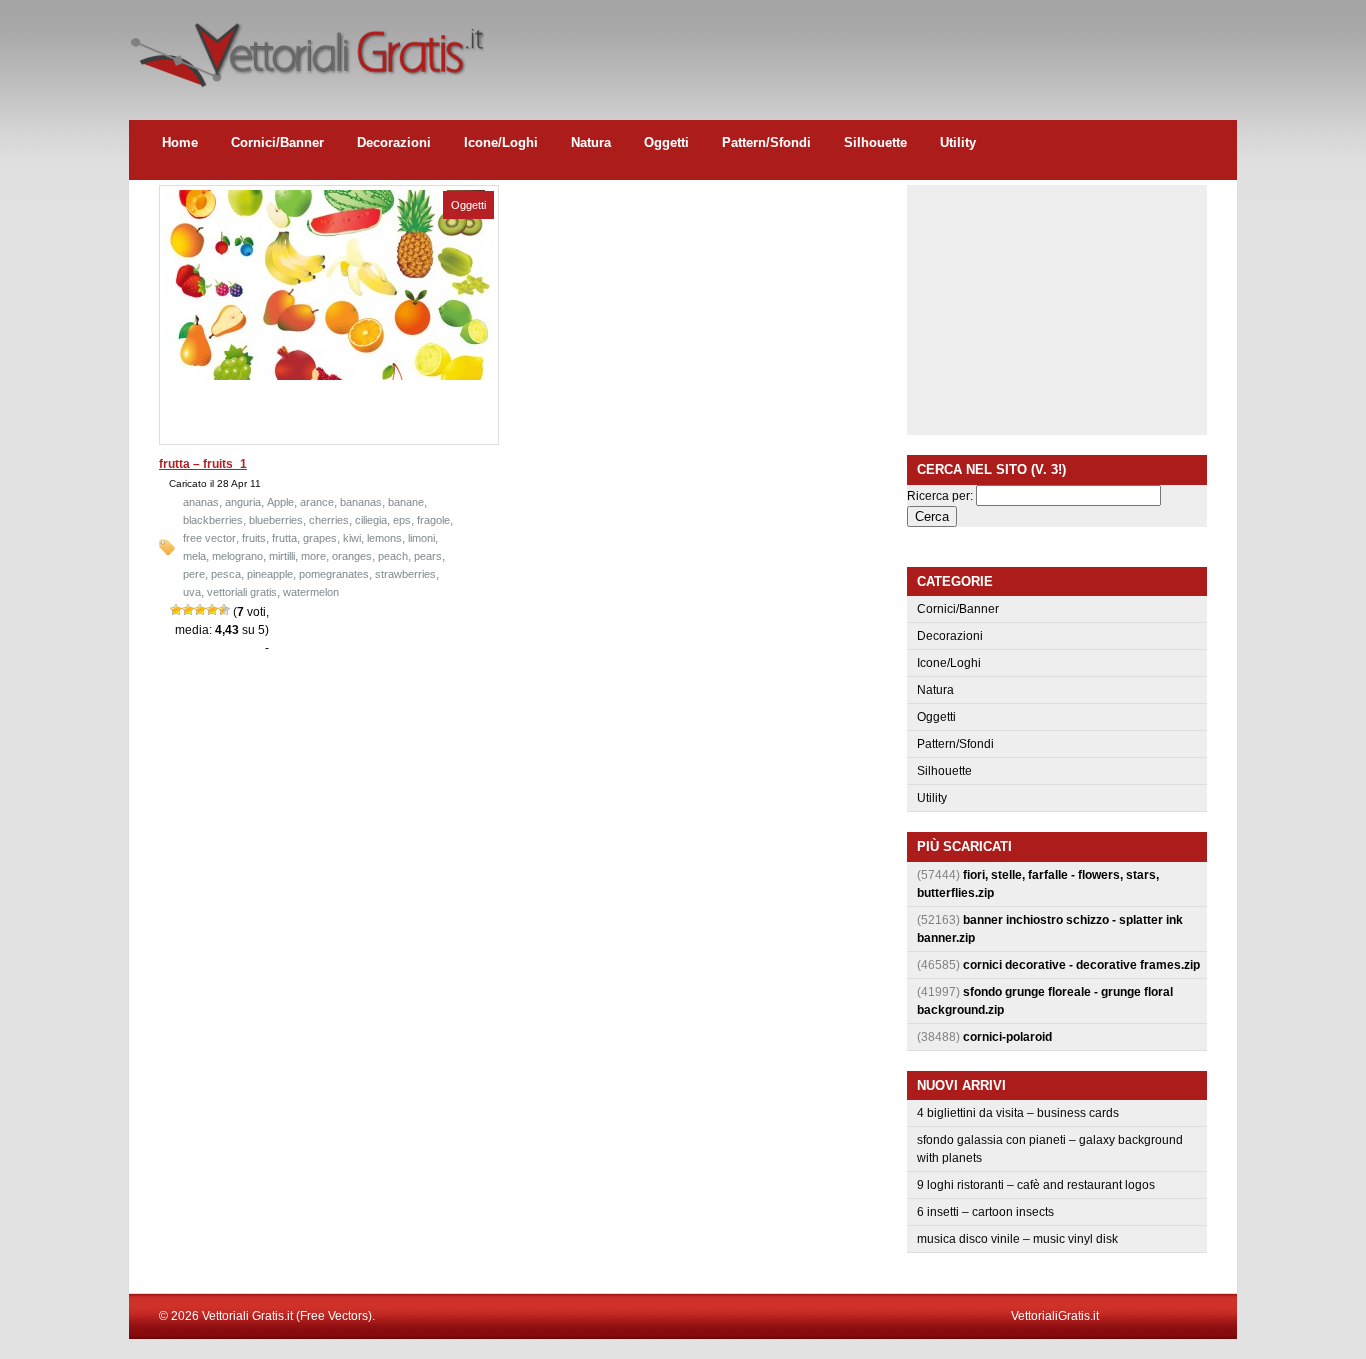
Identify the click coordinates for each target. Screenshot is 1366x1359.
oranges (352, 556)
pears (428, 556)
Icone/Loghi (501, 142)
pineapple (270, 574)
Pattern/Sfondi (766, 142)
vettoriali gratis (242, 592)
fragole (433, 520)
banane (406, 502)
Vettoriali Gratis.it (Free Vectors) (306, 50)
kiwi (352, 538)
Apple (280, 502)
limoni (421, 538)
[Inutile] (176, 610)
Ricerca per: (940, 496)
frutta (284, 538)
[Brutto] (188, 610)
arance (317, 502)
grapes (320, 538)
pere (194, 574)
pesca (226, 574)
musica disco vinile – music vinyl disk (1017, 1239)
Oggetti (666, 142)
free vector (209, 538)
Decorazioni (394, 142)
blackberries (213, 520)
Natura (591, 142)
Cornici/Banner (277, 142)
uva (192, 592)
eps (402, 520)
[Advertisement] (873, 45)
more (313, 556)
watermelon (311, 592)
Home (180, 142)
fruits (254, 538)
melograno (237, 556)
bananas (361, 502)
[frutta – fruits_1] (329, 376)
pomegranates (334, 574)
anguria (243, 502)
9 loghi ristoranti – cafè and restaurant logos (1036, 1185)
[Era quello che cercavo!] (224, 610)
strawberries (405, 574)
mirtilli (282, 556)
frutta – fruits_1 (203, 464)
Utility (958, 142)
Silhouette (875, 142)
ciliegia (371, 520)
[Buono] (212, 610)
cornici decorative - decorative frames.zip (1081, 965)
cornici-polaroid (1007, 1037)
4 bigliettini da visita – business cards (1018, 1113)
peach (393, 556)
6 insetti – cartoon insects (985, 1212)
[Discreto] (200, 610)
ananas (201, 502)
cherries (329, 520)
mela (194, 556)
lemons (384, 538)
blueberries (276, 520)
